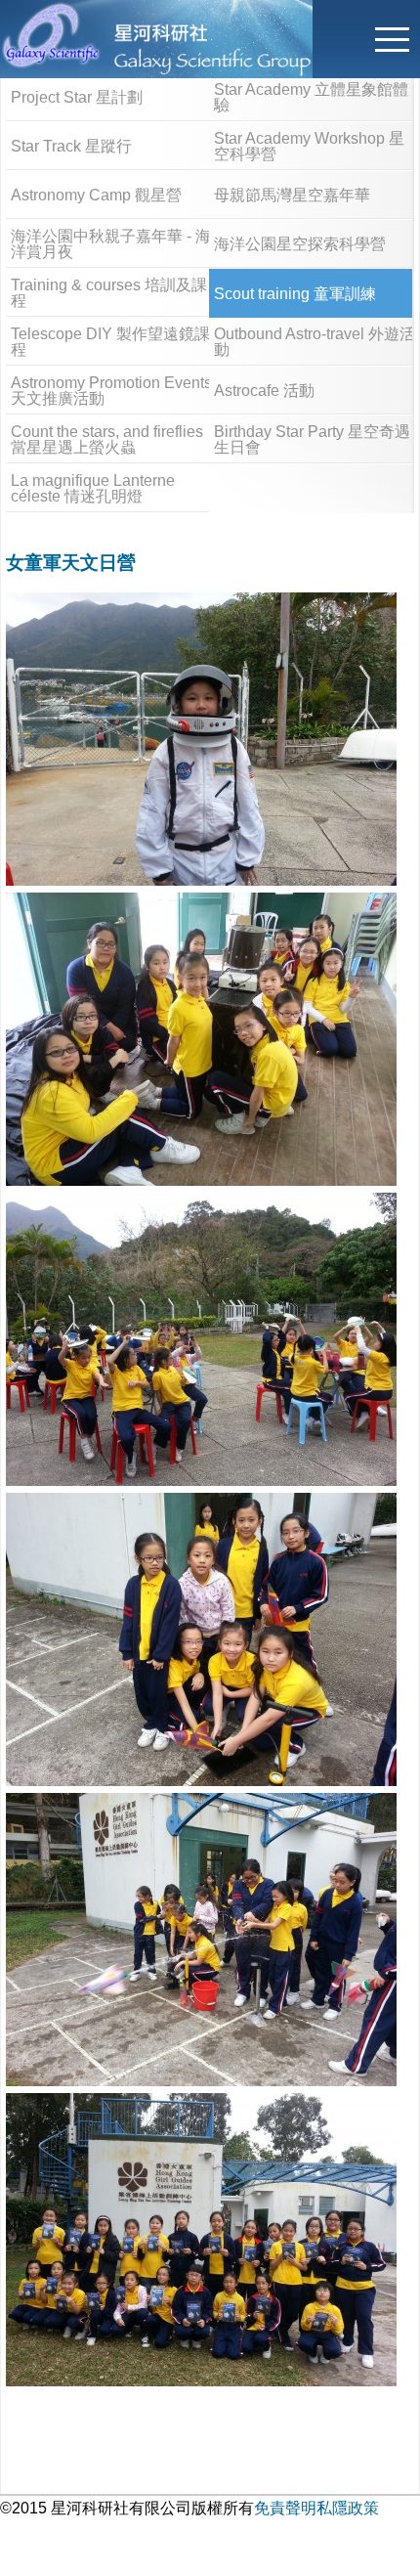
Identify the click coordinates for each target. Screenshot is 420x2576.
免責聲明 (285, 2508)
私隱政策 (348, 2508)
